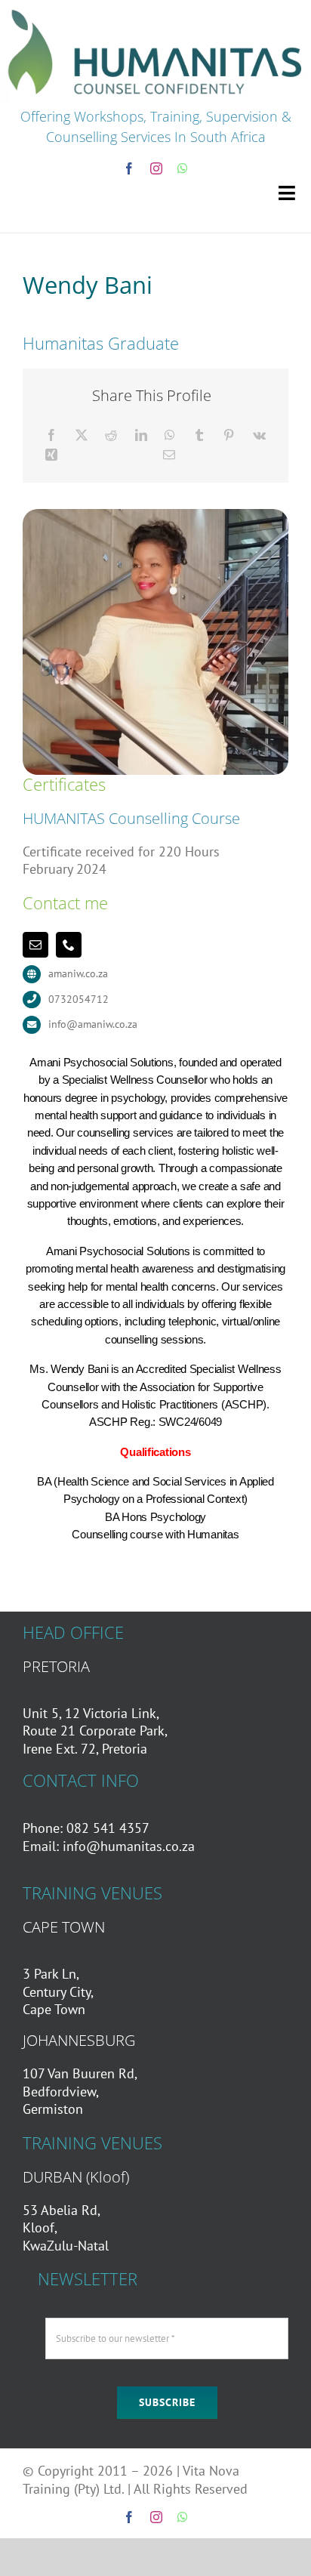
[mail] (35, 945)
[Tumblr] (199, 435)
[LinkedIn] (141, 435)
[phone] (69, 945)
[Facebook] (51, 435)
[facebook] (129, 168)
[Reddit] (111, 435)
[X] (82, 435)
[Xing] (51, 455)
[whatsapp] (183, 168)
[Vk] (259, 435)
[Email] (169, 455)
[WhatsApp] (170, 435)
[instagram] (156, 168)
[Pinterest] (229, 435)
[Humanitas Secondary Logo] (155, 10)
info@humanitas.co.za (129, 1846)
